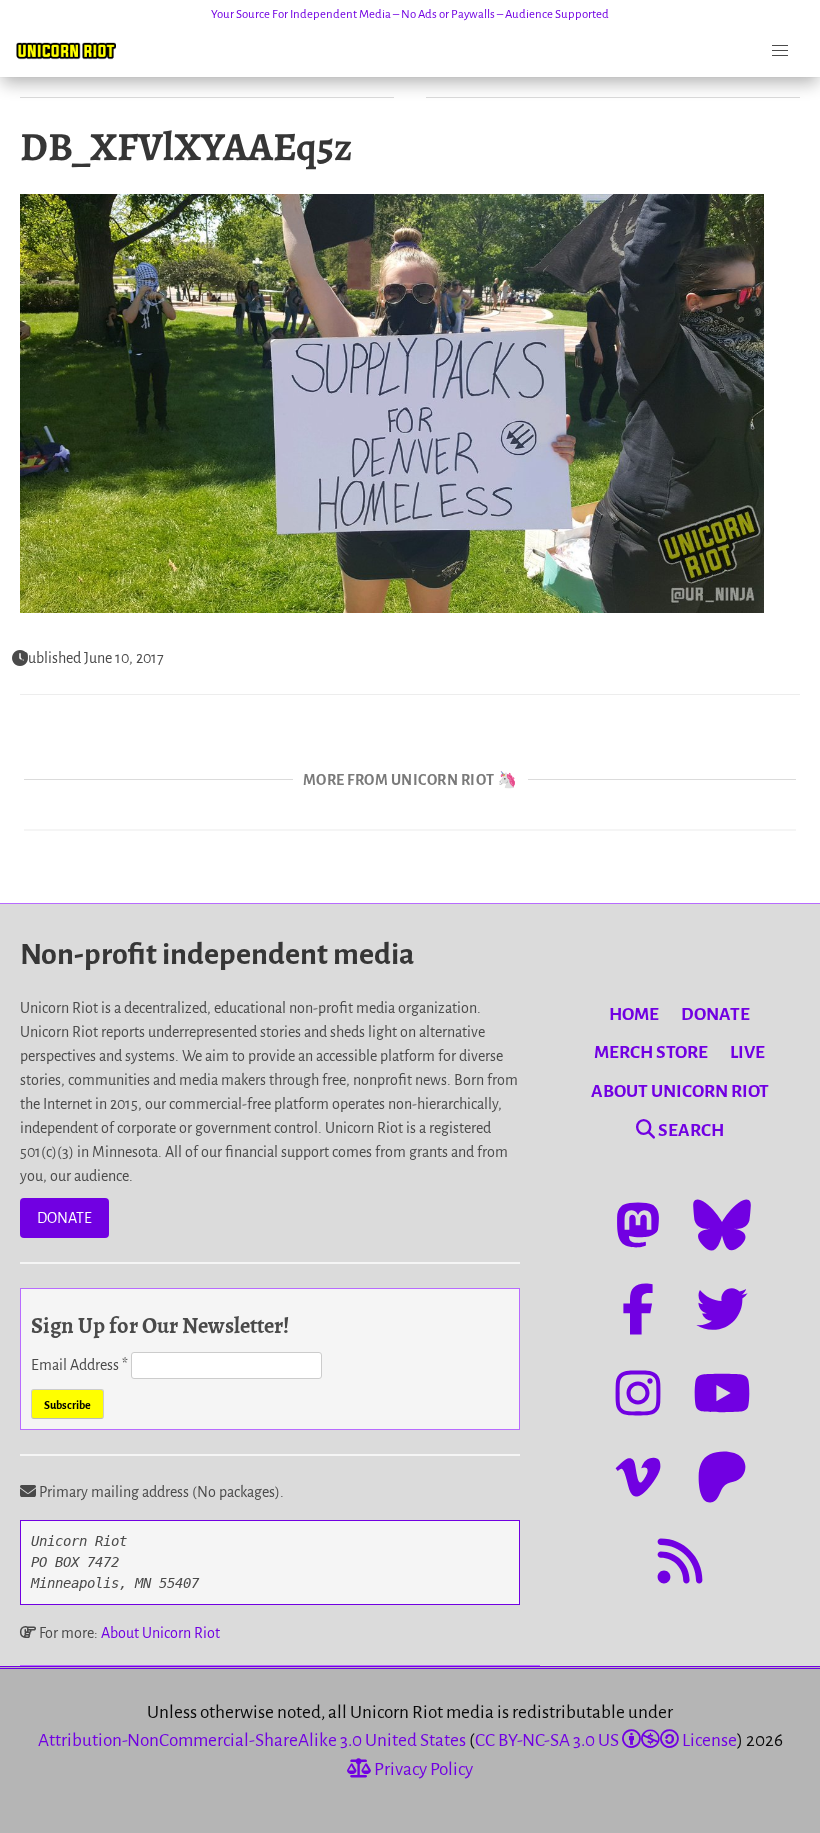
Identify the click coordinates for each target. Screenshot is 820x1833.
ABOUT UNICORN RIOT (680, 1091)
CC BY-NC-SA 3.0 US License (606, 1740)
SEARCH (689, 1130)
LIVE (747, 1052)
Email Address (79, 1365)
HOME (634, 1014)
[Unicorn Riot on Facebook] (638, 1309)
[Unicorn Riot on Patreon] (722, 1477)
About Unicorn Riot (160, 1633)
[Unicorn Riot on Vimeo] (638, 1477)
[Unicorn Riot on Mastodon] (638, 1225)
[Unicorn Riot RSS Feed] (680, 1561)
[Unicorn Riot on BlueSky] (722, 1225)
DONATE (64, 1218)
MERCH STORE (651, 1052)
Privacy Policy (422, 1769)
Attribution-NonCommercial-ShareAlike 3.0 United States (252, 1740)
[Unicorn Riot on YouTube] (722, 1393)
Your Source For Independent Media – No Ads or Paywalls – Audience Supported (410, 14)
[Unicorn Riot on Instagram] (638, 1393)
